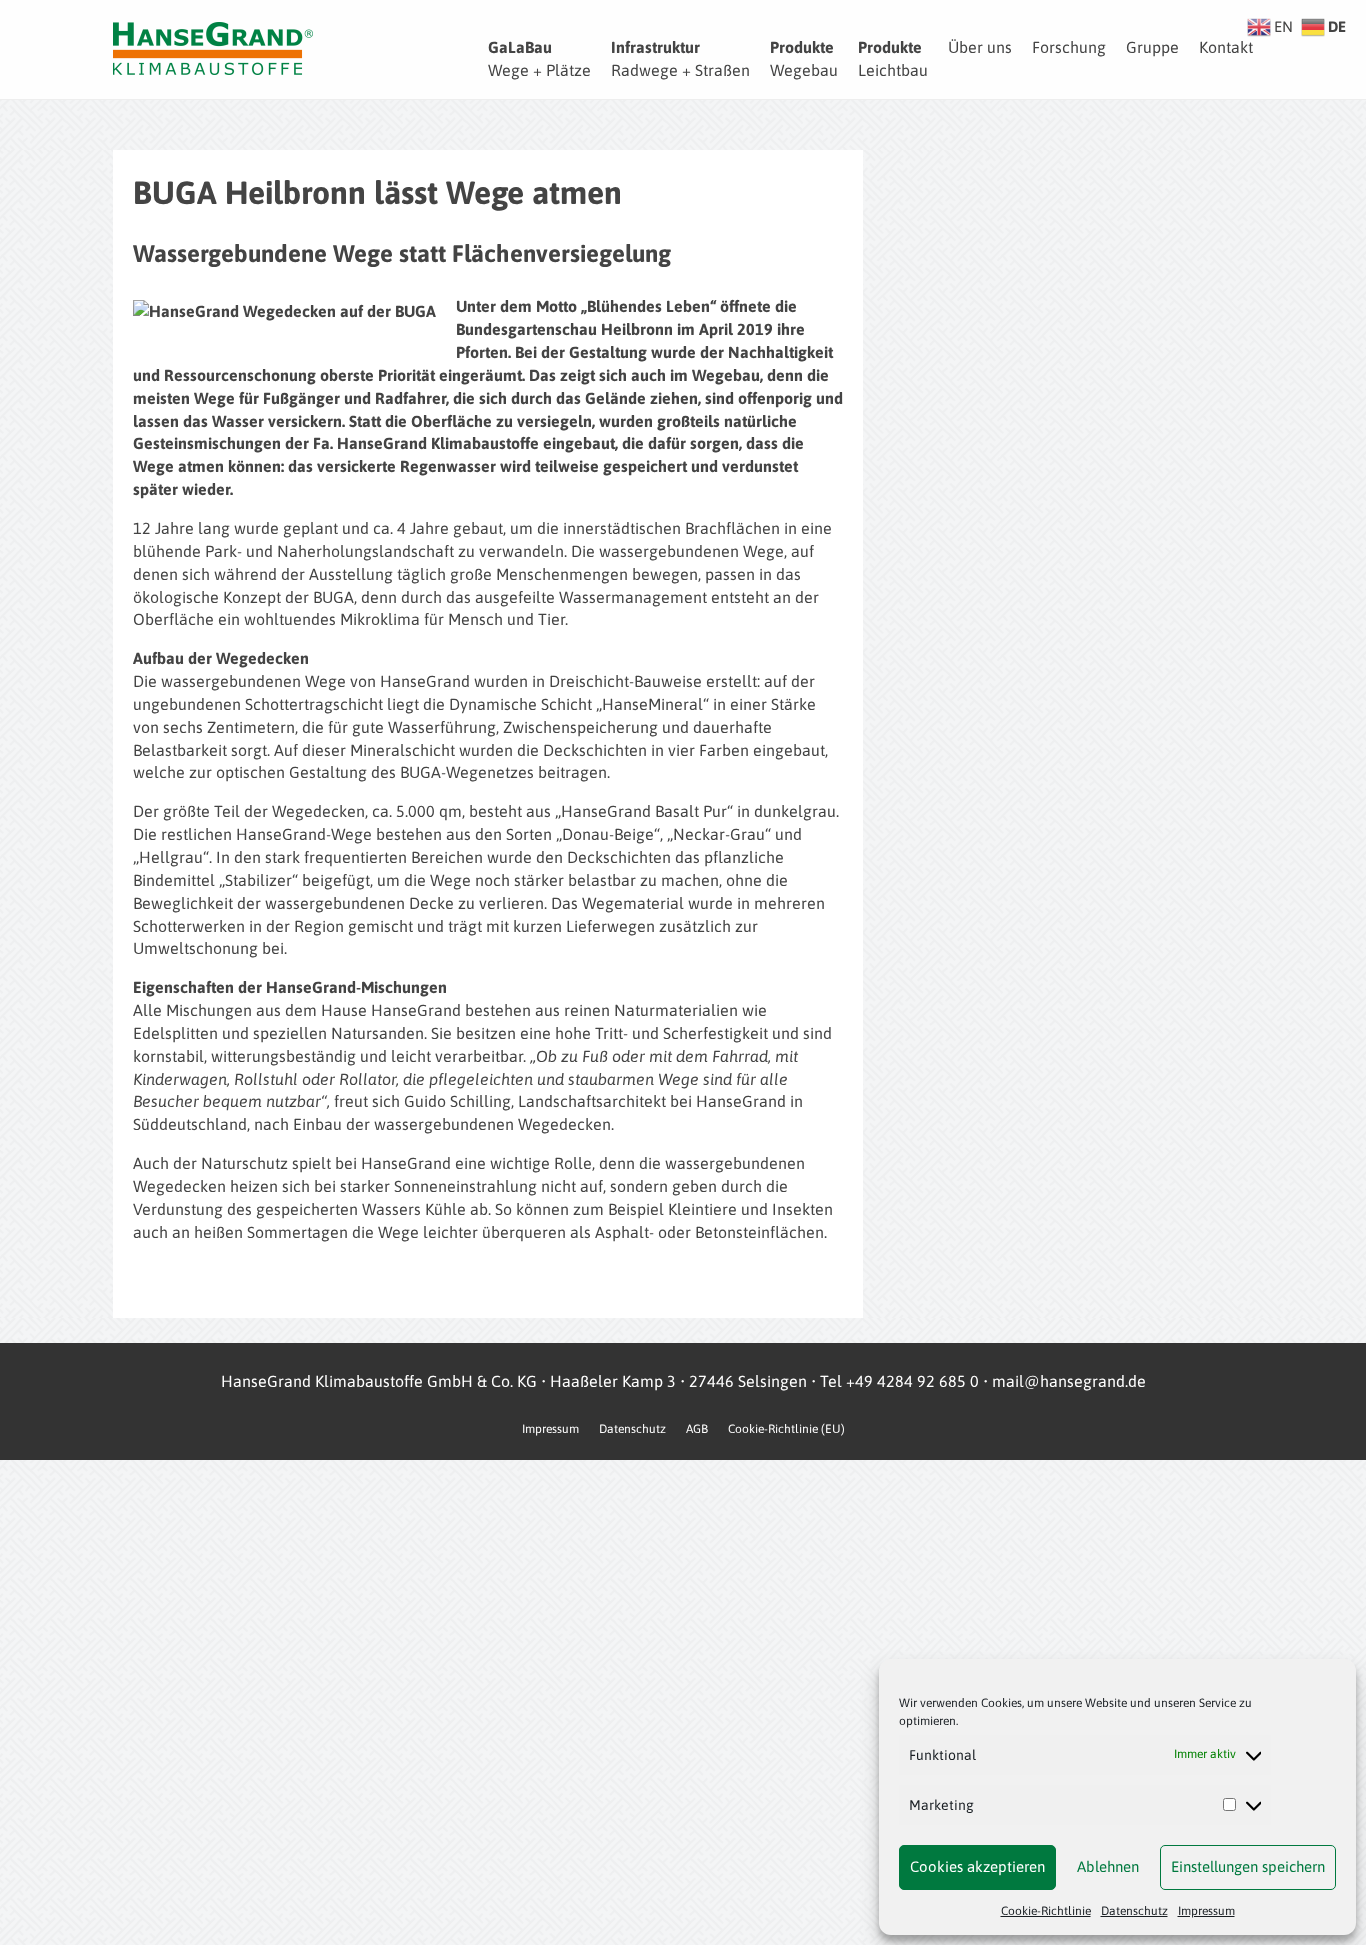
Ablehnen (1108, 1866)
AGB (697, 1429)
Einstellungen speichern (1248, 1866)
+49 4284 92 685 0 (912, 1381)
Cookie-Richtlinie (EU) (786, 1429)
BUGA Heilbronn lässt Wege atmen (377, 192)
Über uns (980, 47)
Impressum (1206, 1911)
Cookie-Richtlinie (1046, 1911)
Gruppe (1152, 47)
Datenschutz (1134, 1911)
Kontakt (1226, 47)
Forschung (1069, 47)
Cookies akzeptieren (977, 1866)
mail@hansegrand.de (1069, 1381)
